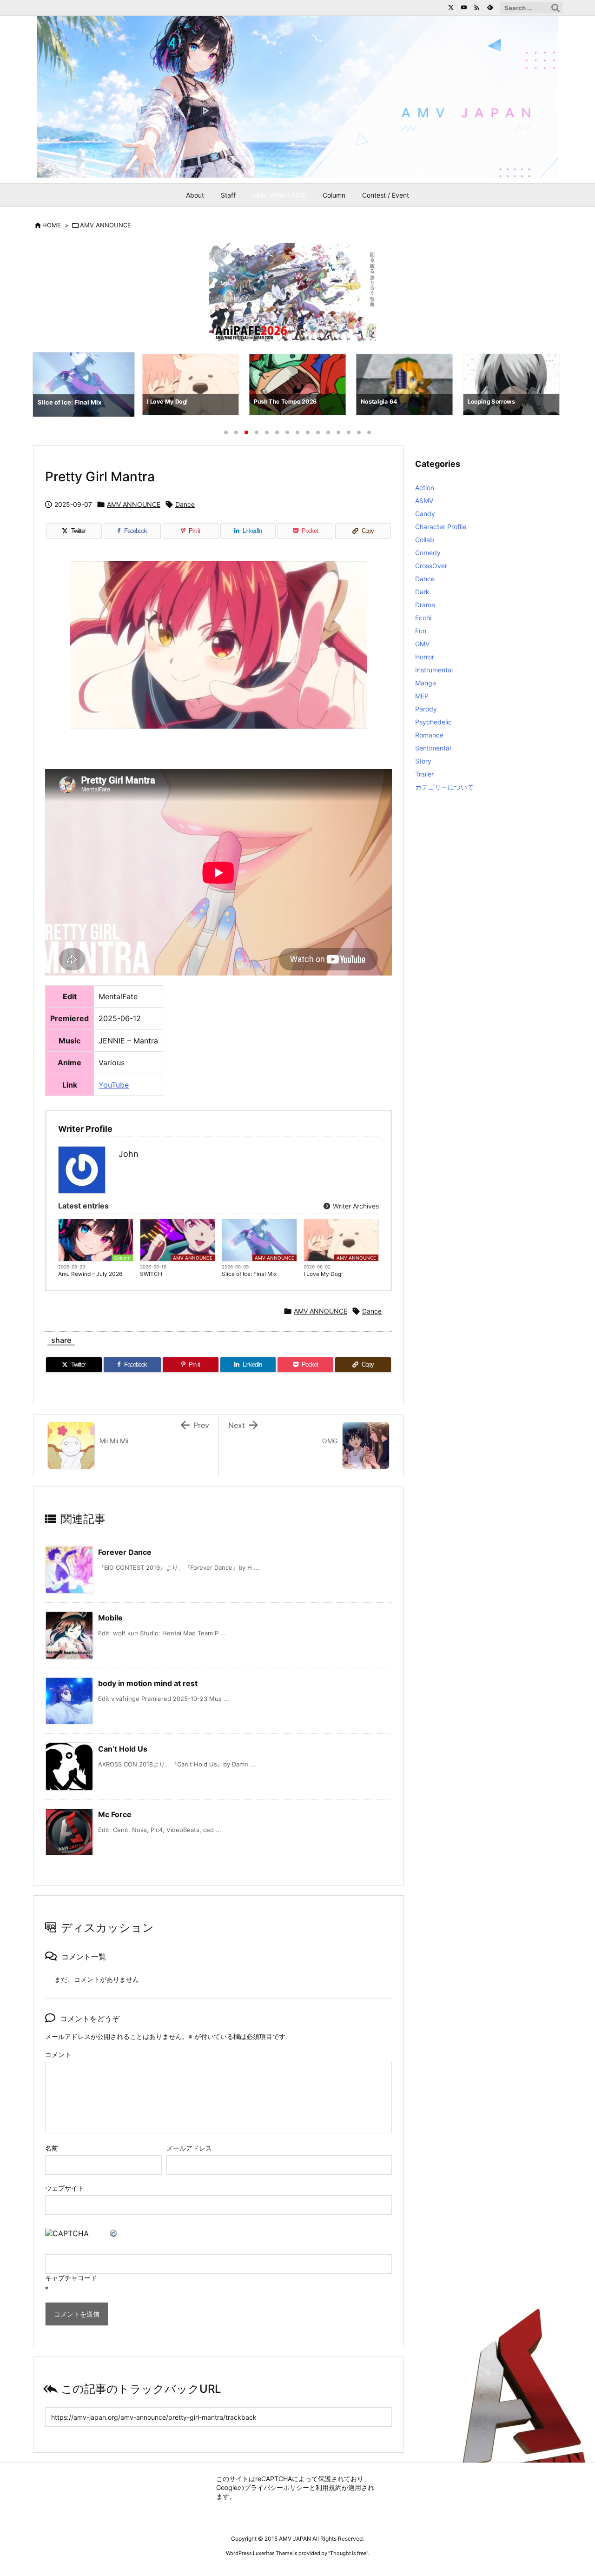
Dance (185, 504)
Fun (421, 631)
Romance (429, 735)
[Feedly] (490, 7)
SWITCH (151, 1274)
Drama (425, 605)
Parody (426, 709)
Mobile (110, 1618)
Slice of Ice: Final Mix (249, 1274)
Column (122, 1258)
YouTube (114, 1085)
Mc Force (115, 1814)
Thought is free (348, 2553)
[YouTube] (464, 7)
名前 (52, 2148)
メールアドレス (189, 2148)
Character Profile (441, 527)
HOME (52, 225)
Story (423, 761)
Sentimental (433, 748)
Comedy (428, 553)
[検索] (555, 8)
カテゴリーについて (444, 787)
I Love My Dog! (323, 1274)
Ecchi (423, 618)
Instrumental (434, 670)
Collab (425, 540)
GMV (422, 644)
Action (425, 488)
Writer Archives (355, 1206)
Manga (426, 683)
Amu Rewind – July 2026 (90, 1274)
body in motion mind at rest (148, 1683)
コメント (58, 2055)
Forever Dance (125, 1552)
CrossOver (431, 566)
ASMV (424, 501)
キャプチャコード (71, 2278)
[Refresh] (114, 2233)
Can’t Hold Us (123, 1749)
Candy (425, 514)
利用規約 (329, 2487)
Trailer (424, 774)
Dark (422, 592)
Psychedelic (433, 722)
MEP (422, 696)
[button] (48, 386)
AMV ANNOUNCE (106, 225)
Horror (425, 657)
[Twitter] (451, 7)
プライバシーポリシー (277, 2487)
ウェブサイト (65, 2188)
